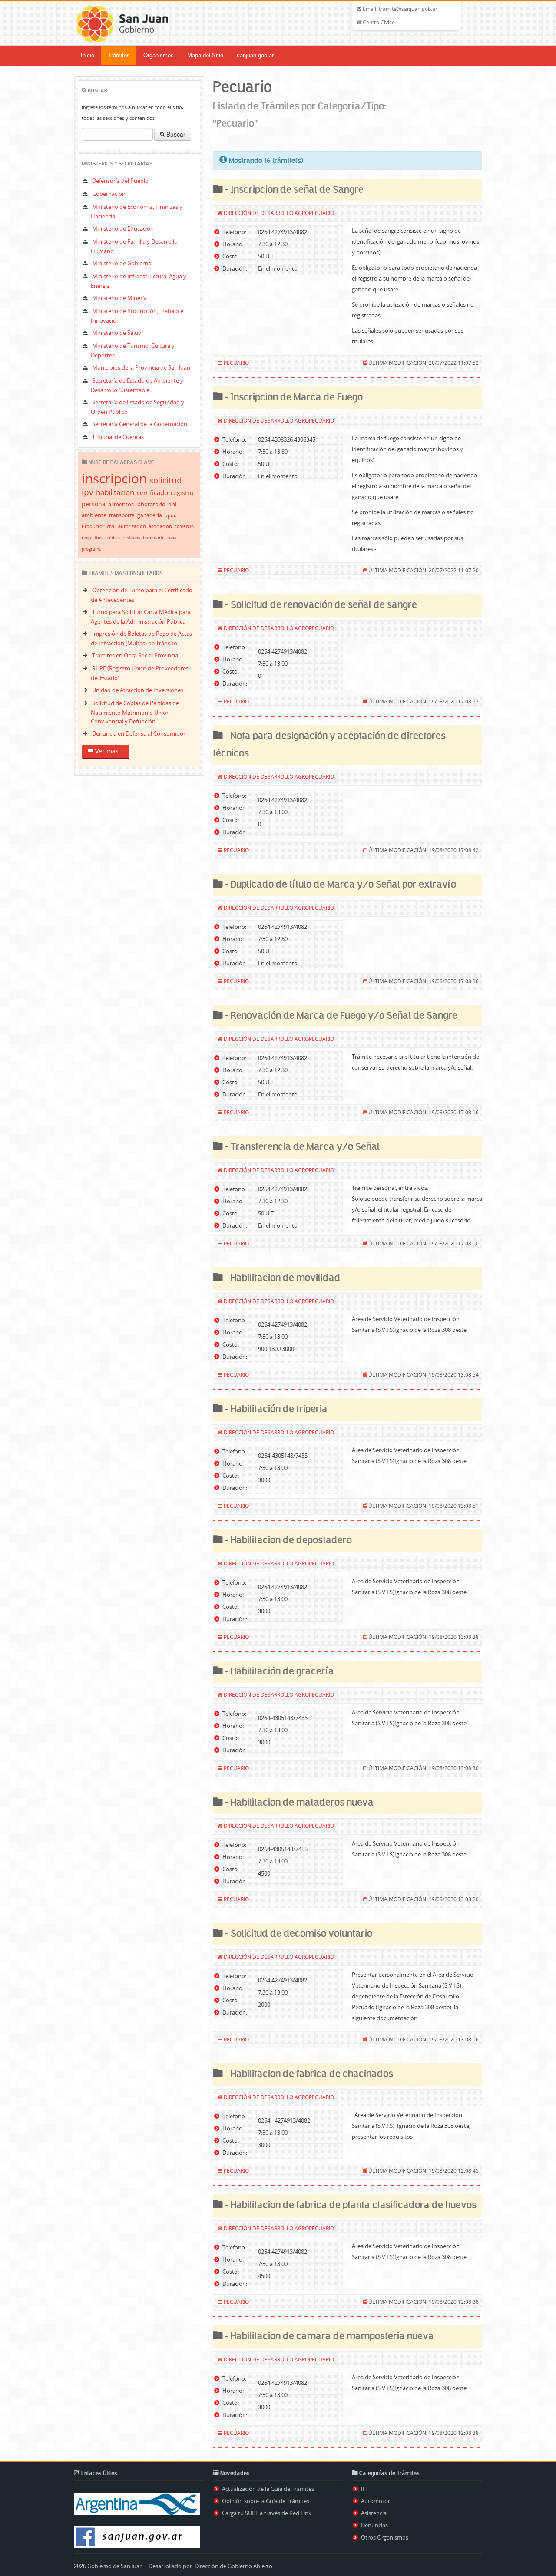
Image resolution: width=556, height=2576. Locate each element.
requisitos (92, 538)
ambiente (94, 515)
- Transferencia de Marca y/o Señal (301, 1147)
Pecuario (236, 363)
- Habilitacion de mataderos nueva (298, 1803)
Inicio (88, 55)
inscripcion (114, 479)
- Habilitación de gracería (278, 1672)
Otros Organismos (385, 2537)
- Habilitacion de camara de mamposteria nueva (328, 2337)
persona (94, 504)
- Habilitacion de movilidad (282, 1278)
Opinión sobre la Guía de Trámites (266, 2501)
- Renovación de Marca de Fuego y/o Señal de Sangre (340, 1016)
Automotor (376, 2501)
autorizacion (132, 526)
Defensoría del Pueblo (120, 181)
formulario (154, 538)
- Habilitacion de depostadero (287, 1541)
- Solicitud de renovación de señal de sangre (320, 605)
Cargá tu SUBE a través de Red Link (267, 2513)
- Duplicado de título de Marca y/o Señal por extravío (339, 885)
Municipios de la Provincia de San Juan (141, 367)
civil (111, 526)
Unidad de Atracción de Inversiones (138, 690)
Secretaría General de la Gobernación (140, 424)
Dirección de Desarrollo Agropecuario (279, 213)
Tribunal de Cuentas (118, 437)
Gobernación (109, 194)
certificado (152, 492)
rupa (172, 538)
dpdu (171, 515)
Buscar (175, 134)
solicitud (166, 480)
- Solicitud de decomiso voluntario (298, 1934)
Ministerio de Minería (119, 298)
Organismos (159, 55)
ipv (88, 492)
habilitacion (115, 492)
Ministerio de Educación (123, 228)
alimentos (121, 504)
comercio (184, 527)
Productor (93, 526)
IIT (364, 2489)
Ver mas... (109, 751)
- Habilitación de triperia (275, 1409)
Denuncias (374, 2525)
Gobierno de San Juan (115, 2566)
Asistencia (374, 2513)
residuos (131, 538)
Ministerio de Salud (117, 333)
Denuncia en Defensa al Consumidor (139, 733)
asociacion (160, 526)
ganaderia (150, 515)
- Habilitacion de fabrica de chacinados (308, 2074)
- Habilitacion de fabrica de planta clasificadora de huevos (350, 2205)
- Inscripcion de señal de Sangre (293, 190)
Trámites (119, 55)
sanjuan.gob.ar (255, 55)
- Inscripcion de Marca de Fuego (293, 398)
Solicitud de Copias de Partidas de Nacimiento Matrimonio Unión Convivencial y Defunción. (135, 712)
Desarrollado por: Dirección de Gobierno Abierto (210, 2566)
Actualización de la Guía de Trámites (268, 2489)
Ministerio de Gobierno (122, 263)
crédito (113, 538)
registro (182, 493)
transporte (122, 515)
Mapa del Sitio (205, 55)
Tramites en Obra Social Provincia (135, 655)
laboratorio (151, 504)
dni (172, 504)
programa (92, 549)
